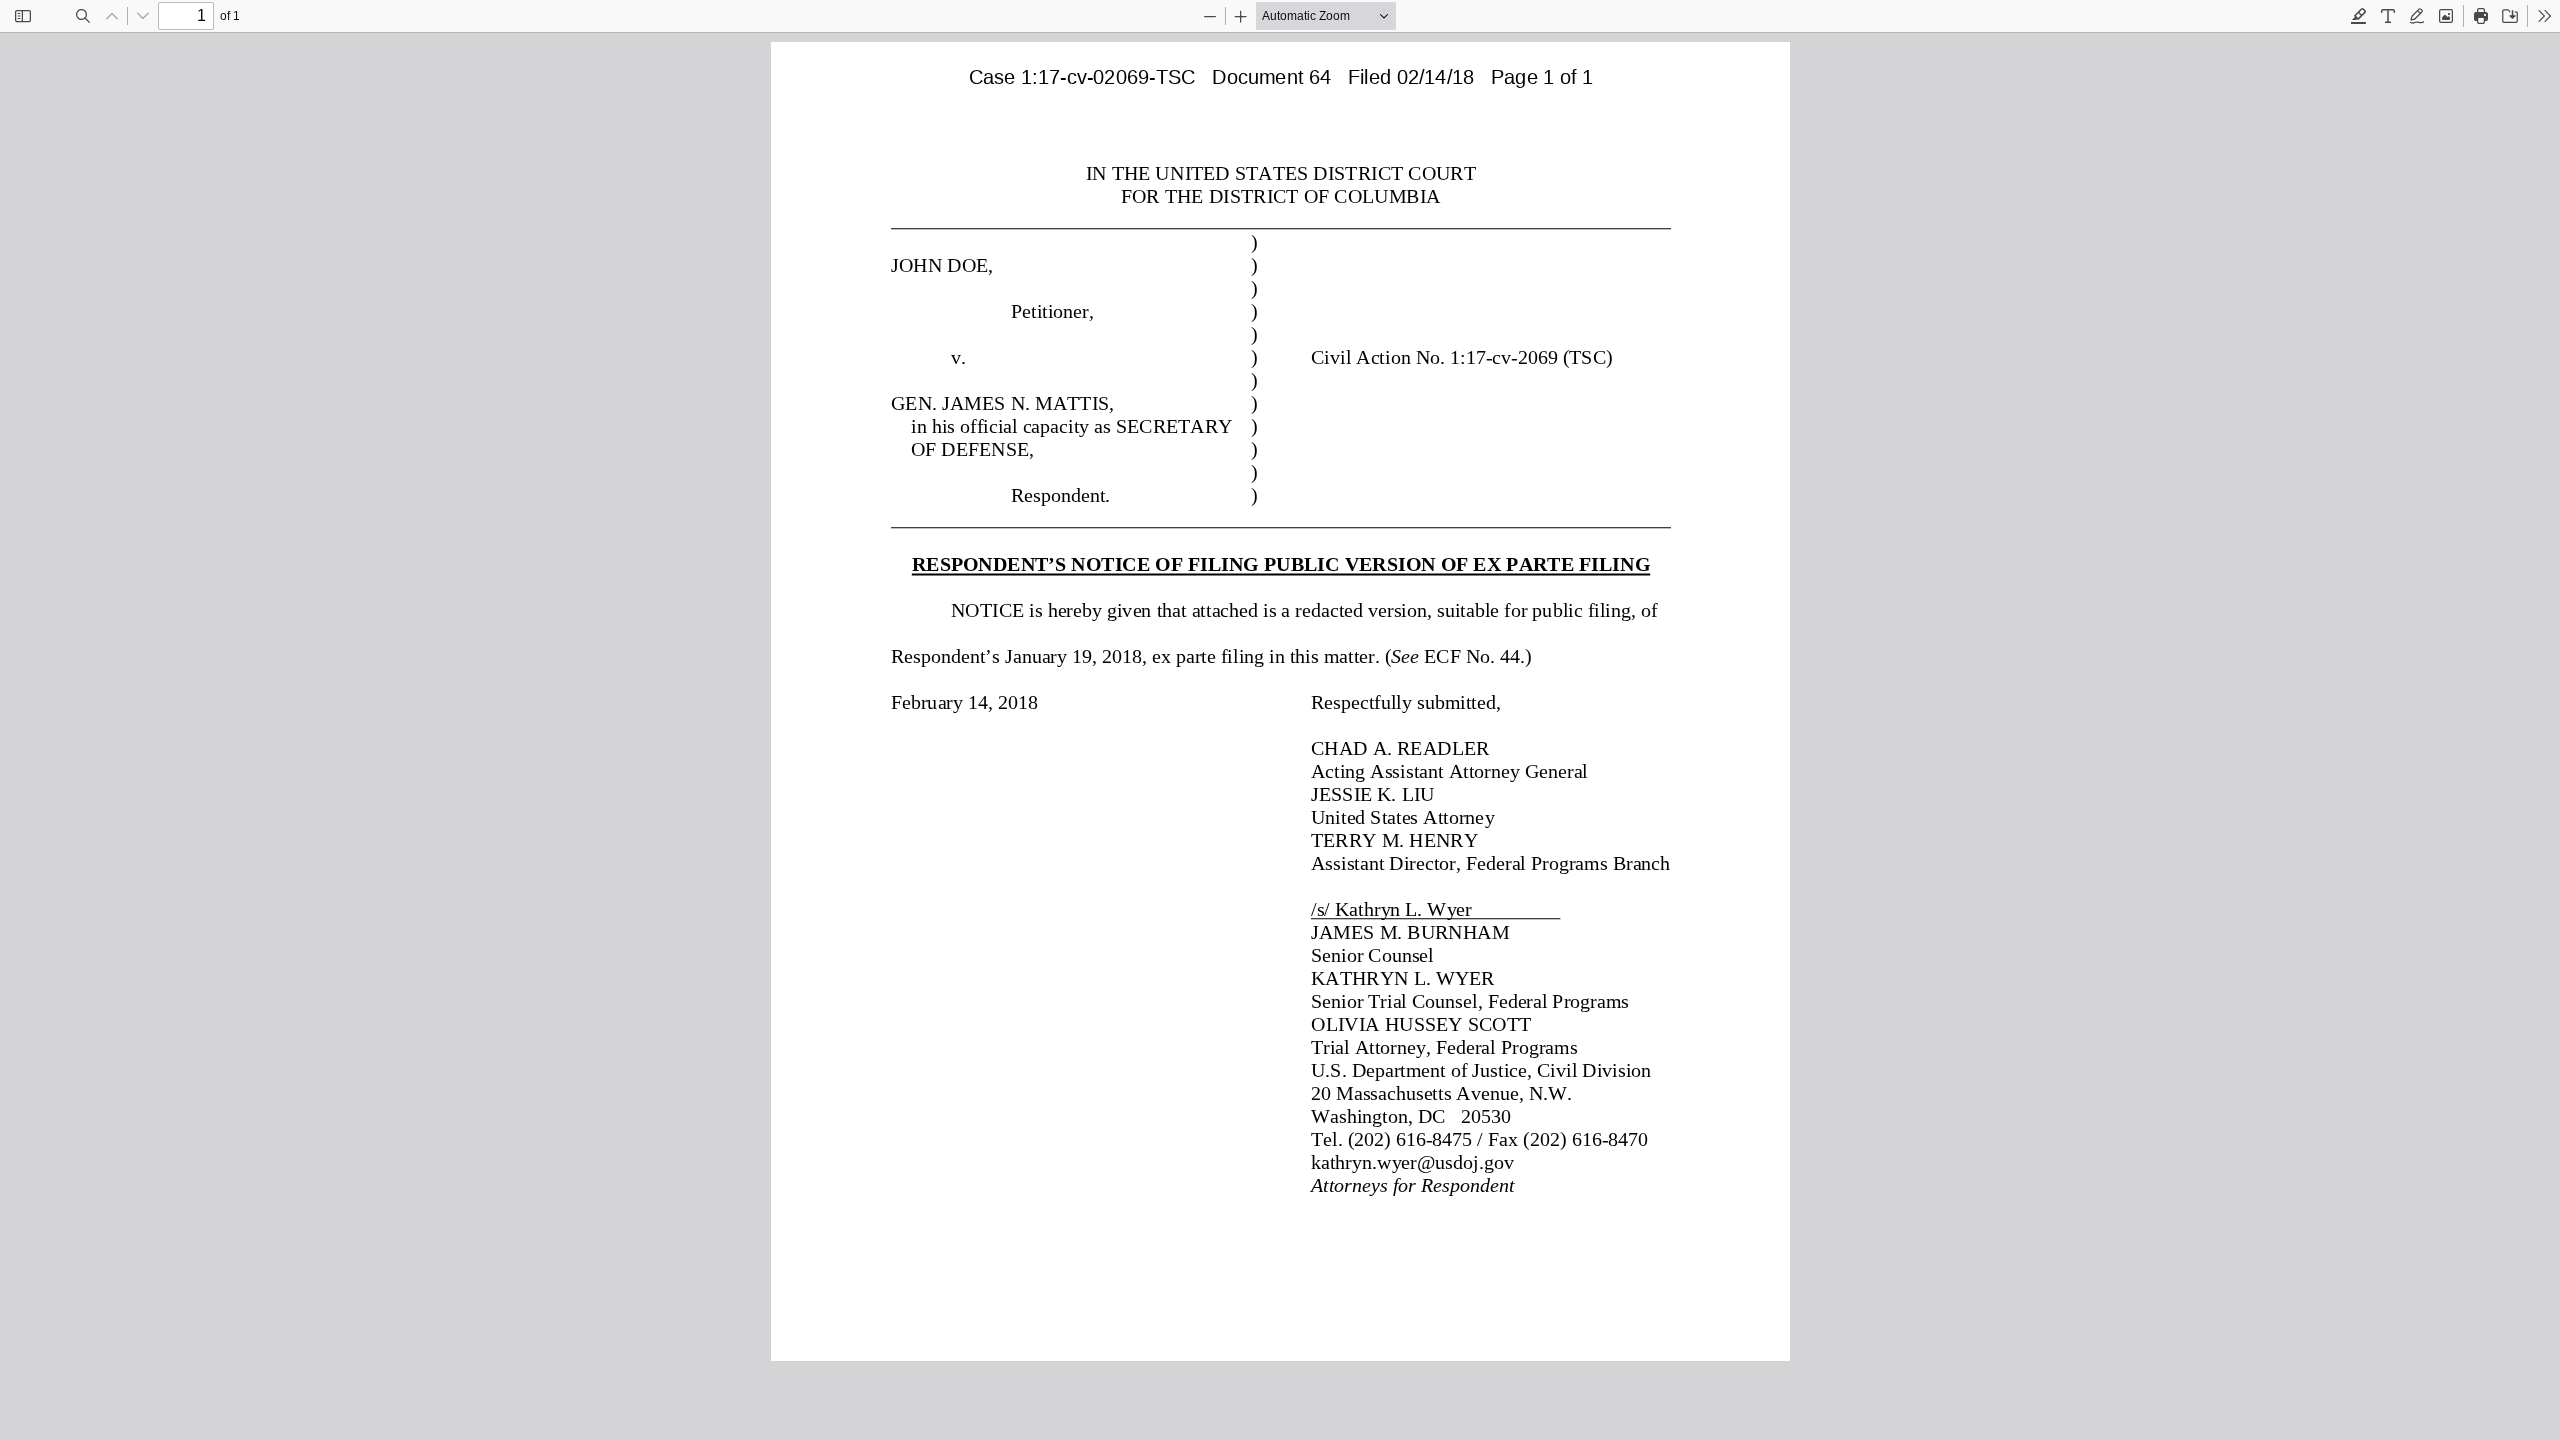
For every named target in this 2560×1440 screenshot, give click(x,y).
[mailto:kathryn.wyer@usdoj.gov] (1410, 1161)
